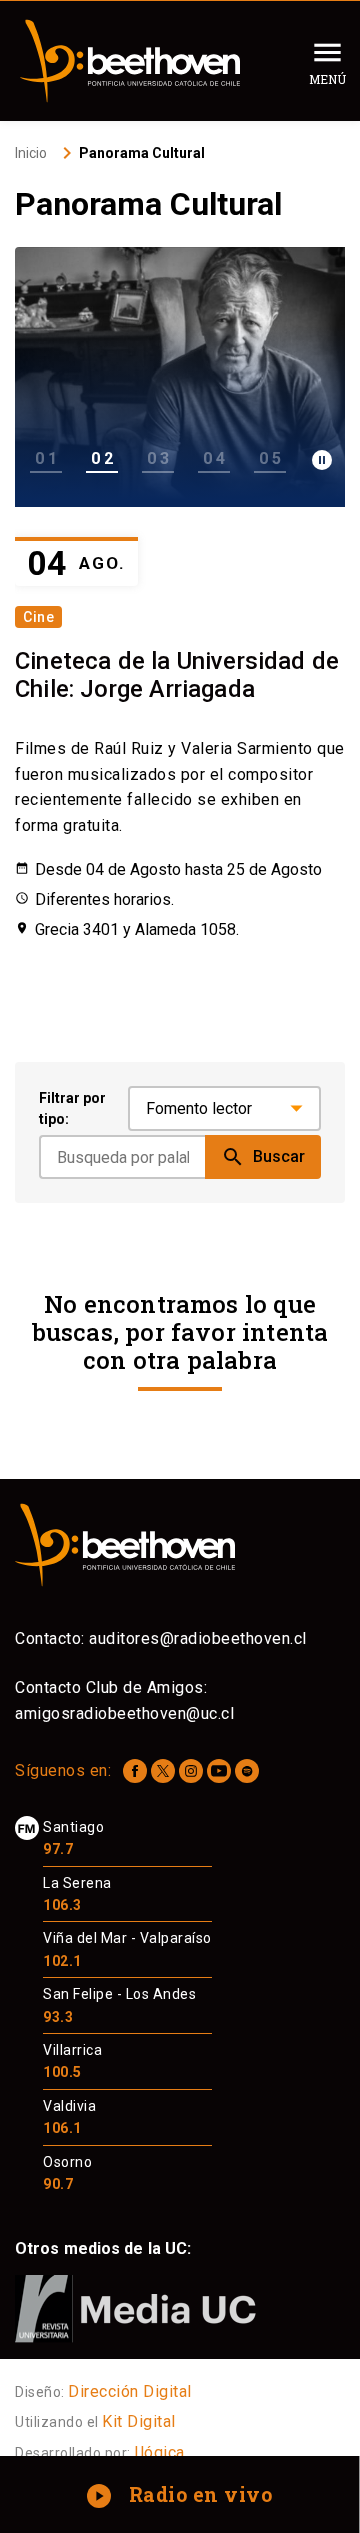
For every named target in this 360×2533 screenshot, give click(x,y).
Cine (38, 617)
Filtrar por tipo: (72, 1108)
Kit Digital (139, 2421)
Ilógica (159, 2452)
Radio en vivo (181, 2494)
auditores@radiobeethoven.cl (198, 1638)
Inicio (31, 153)
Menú (327, 79)
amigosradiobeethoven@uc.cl (124, 1713)
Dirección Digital (130, 2391)
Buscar (263, 1157)
